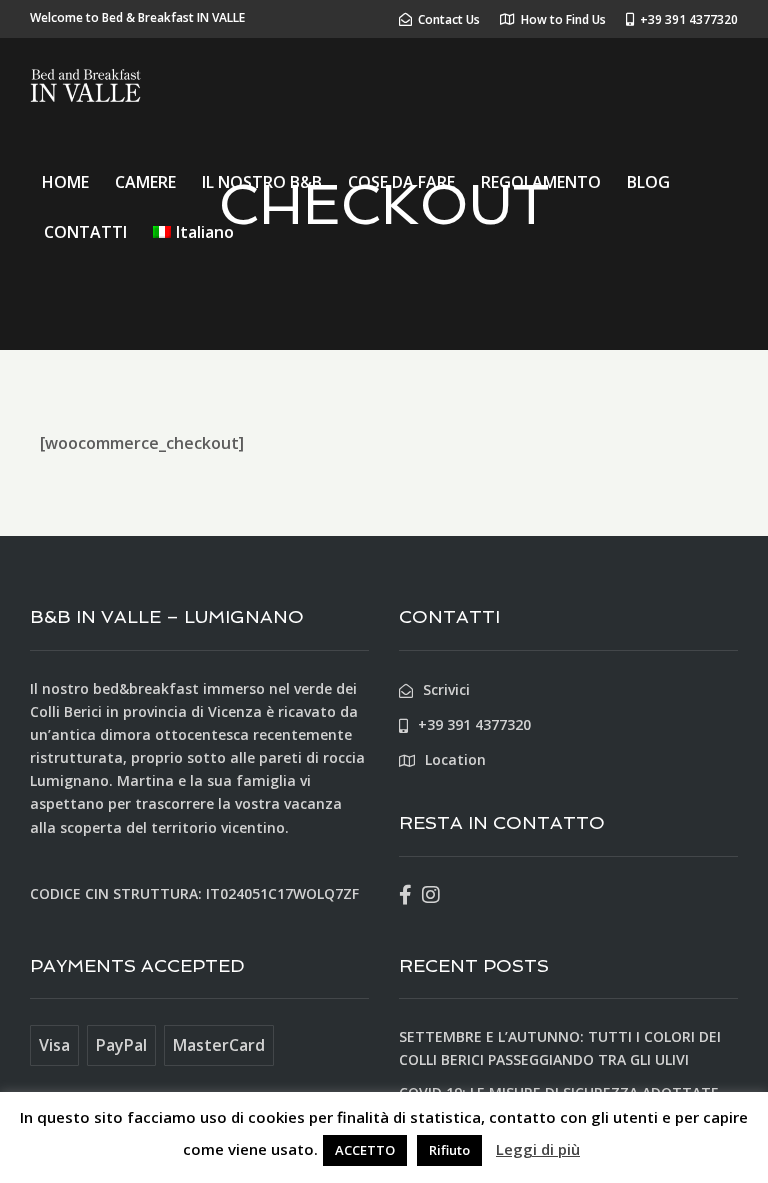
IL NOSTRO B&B (262, 182)
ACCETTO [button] (365, 1150)
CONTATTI (85, 232)
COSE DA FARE (401, 182)
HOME (65, 182)
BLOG (648, 182)
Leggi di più (538, 1149)
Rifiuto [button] (449, 1150)
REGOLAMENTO (541, 182)
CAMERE (145, 182)
